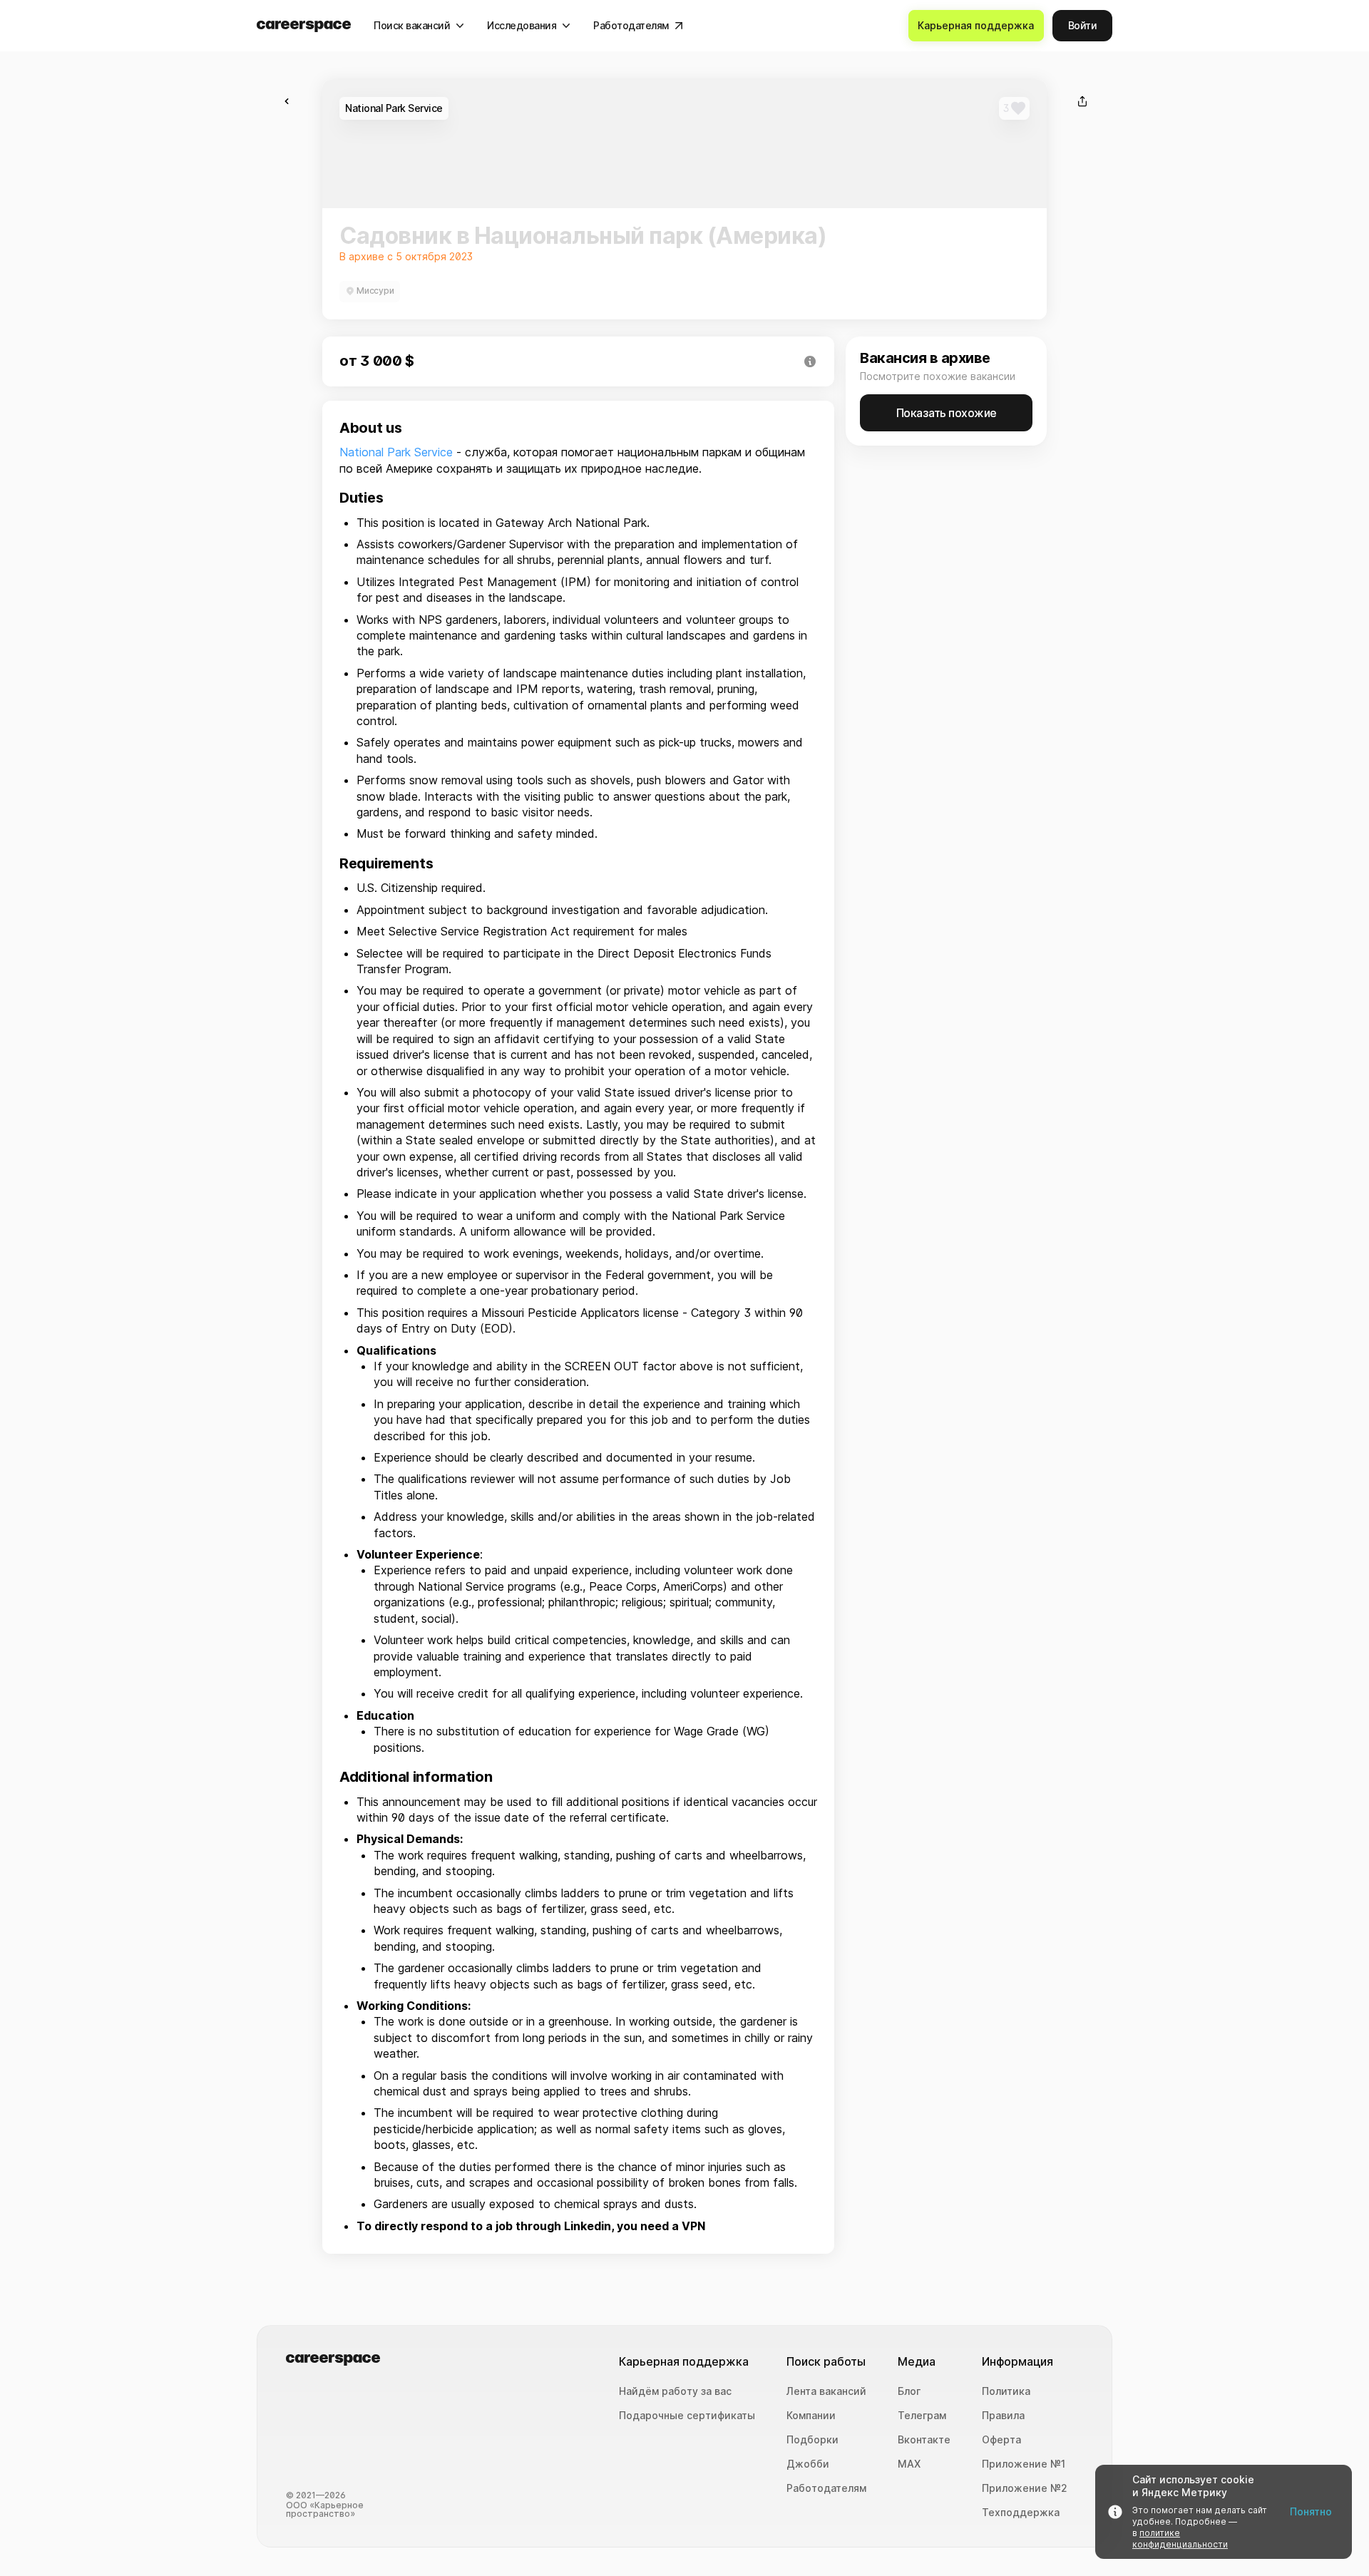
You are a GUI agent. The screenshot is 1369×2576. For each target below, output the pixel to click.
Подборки (812, 2440)
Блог (909, 2391)
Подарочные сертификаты (687, 2416)
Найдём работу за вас (675, 2391)
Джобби (808, 2464)
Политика (1006, 2391)
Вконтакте (924, 2440)
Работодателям (826, 2488)
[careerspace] (304, 26)
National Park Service (396, 452)
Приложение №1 (1024, 2464)
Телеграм (922, 2416)
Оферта (1001, 2440)
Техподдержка (1021, 2513)
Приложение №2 (1025, 2488)
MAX (909, 2464)
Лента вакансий (826, 2391)
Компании (811, 2416)
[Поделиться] (1082, 101)
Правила (1003, 2416)
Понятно (1311, 2511)
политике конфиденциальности (1180, 2539)
